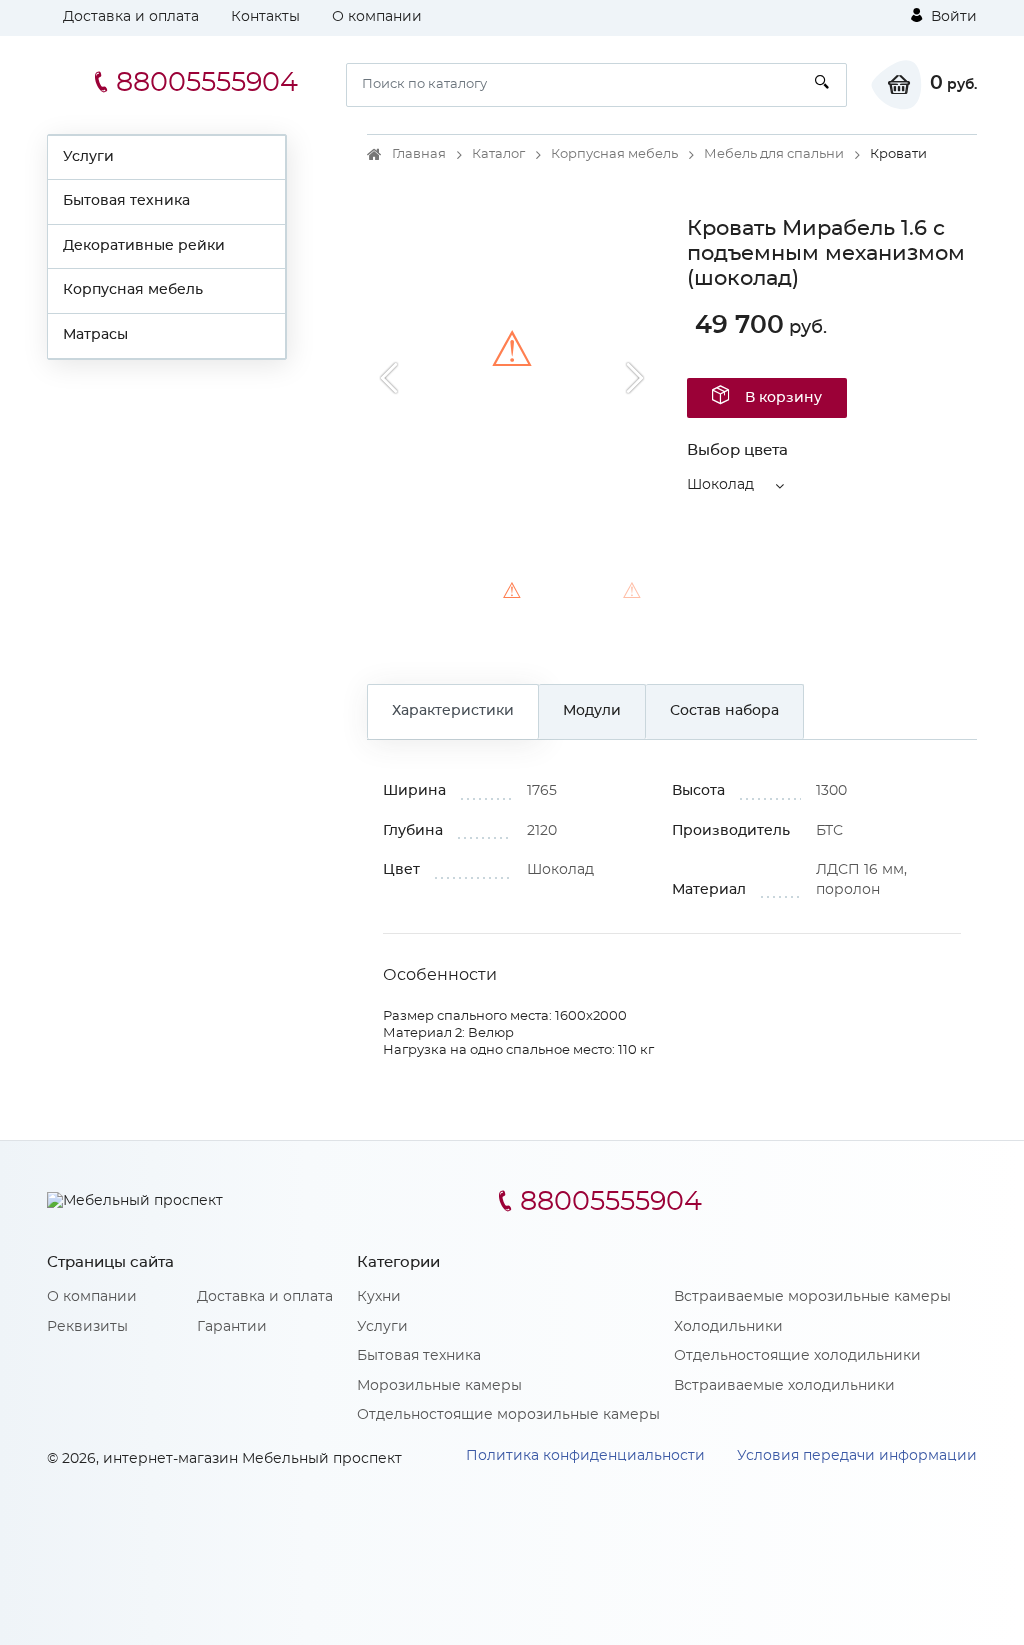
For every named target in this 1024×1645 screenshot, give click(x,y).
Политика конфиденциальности (585, 1456)
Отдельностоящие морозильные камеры (508, 1415)
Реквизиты (87, 1327)
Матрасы (95, 335)
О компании (377, 17)
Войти (952, 17)
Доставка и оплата (131, 17)
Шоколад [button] (720, 485)
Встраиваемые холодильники (784, 1386)
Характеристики (453, 711)
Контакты (265, 17)
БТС (829, 831)
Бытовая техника (126, 201)
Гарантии (232, 1327)
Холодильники (728, 1327)
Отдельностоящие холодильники (797, 1356)
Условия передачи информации (857, 1456)
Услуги (88, 157)
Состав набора (724, 711)
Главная (419, 154)
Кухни (379, 1297)
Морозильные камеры (439, 1386)
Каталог (498, 154)
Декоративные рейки (144, 246)
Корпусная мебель (133, 290)
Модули (592, 711)
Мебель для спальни (774, 154)
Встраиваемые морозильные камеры (812, 1297)
